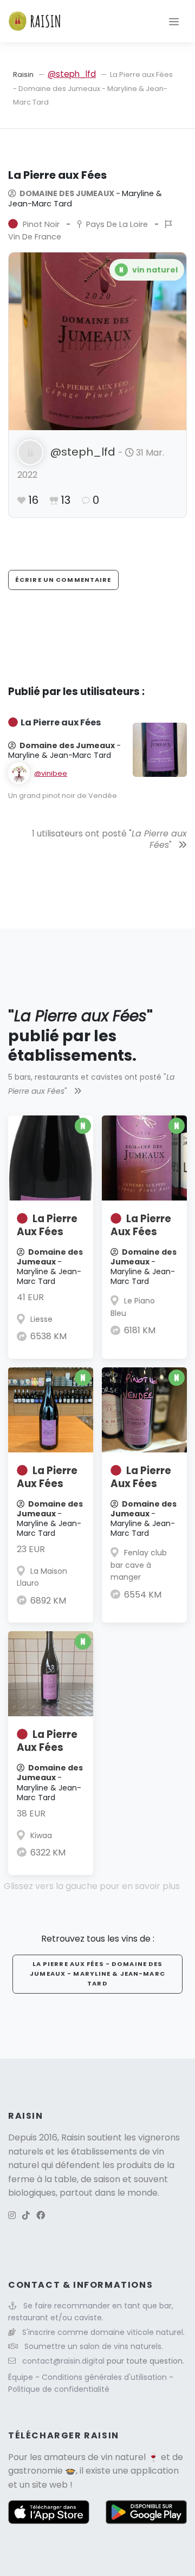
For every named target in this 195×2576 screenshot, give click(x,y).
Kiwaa (41, 1835)
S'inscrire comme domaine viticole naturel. (103, 2332)
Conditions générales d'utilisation (105, 2377)
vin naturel (123, 2457)
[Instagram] (12, 2215)
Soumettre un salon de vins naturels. (94, 2346)
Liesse (41, 1319)
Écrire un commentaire (63, 580)
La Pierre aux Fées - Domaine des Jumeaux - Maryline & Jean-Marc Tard (97, 1974)
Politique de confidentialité (59, 2389)
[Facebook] (41, 2215)
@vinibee (51, 773)
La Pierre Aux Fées (47, 1225)
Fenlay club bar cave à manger (139, 1565)
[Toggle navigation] (174, 21)
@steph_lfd (72, 74)
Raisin (23, 74)
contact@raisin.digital (63, 2361)
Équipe (22, 2377)
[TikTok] (26, 2215)
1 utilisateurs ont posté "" (109, 839)
